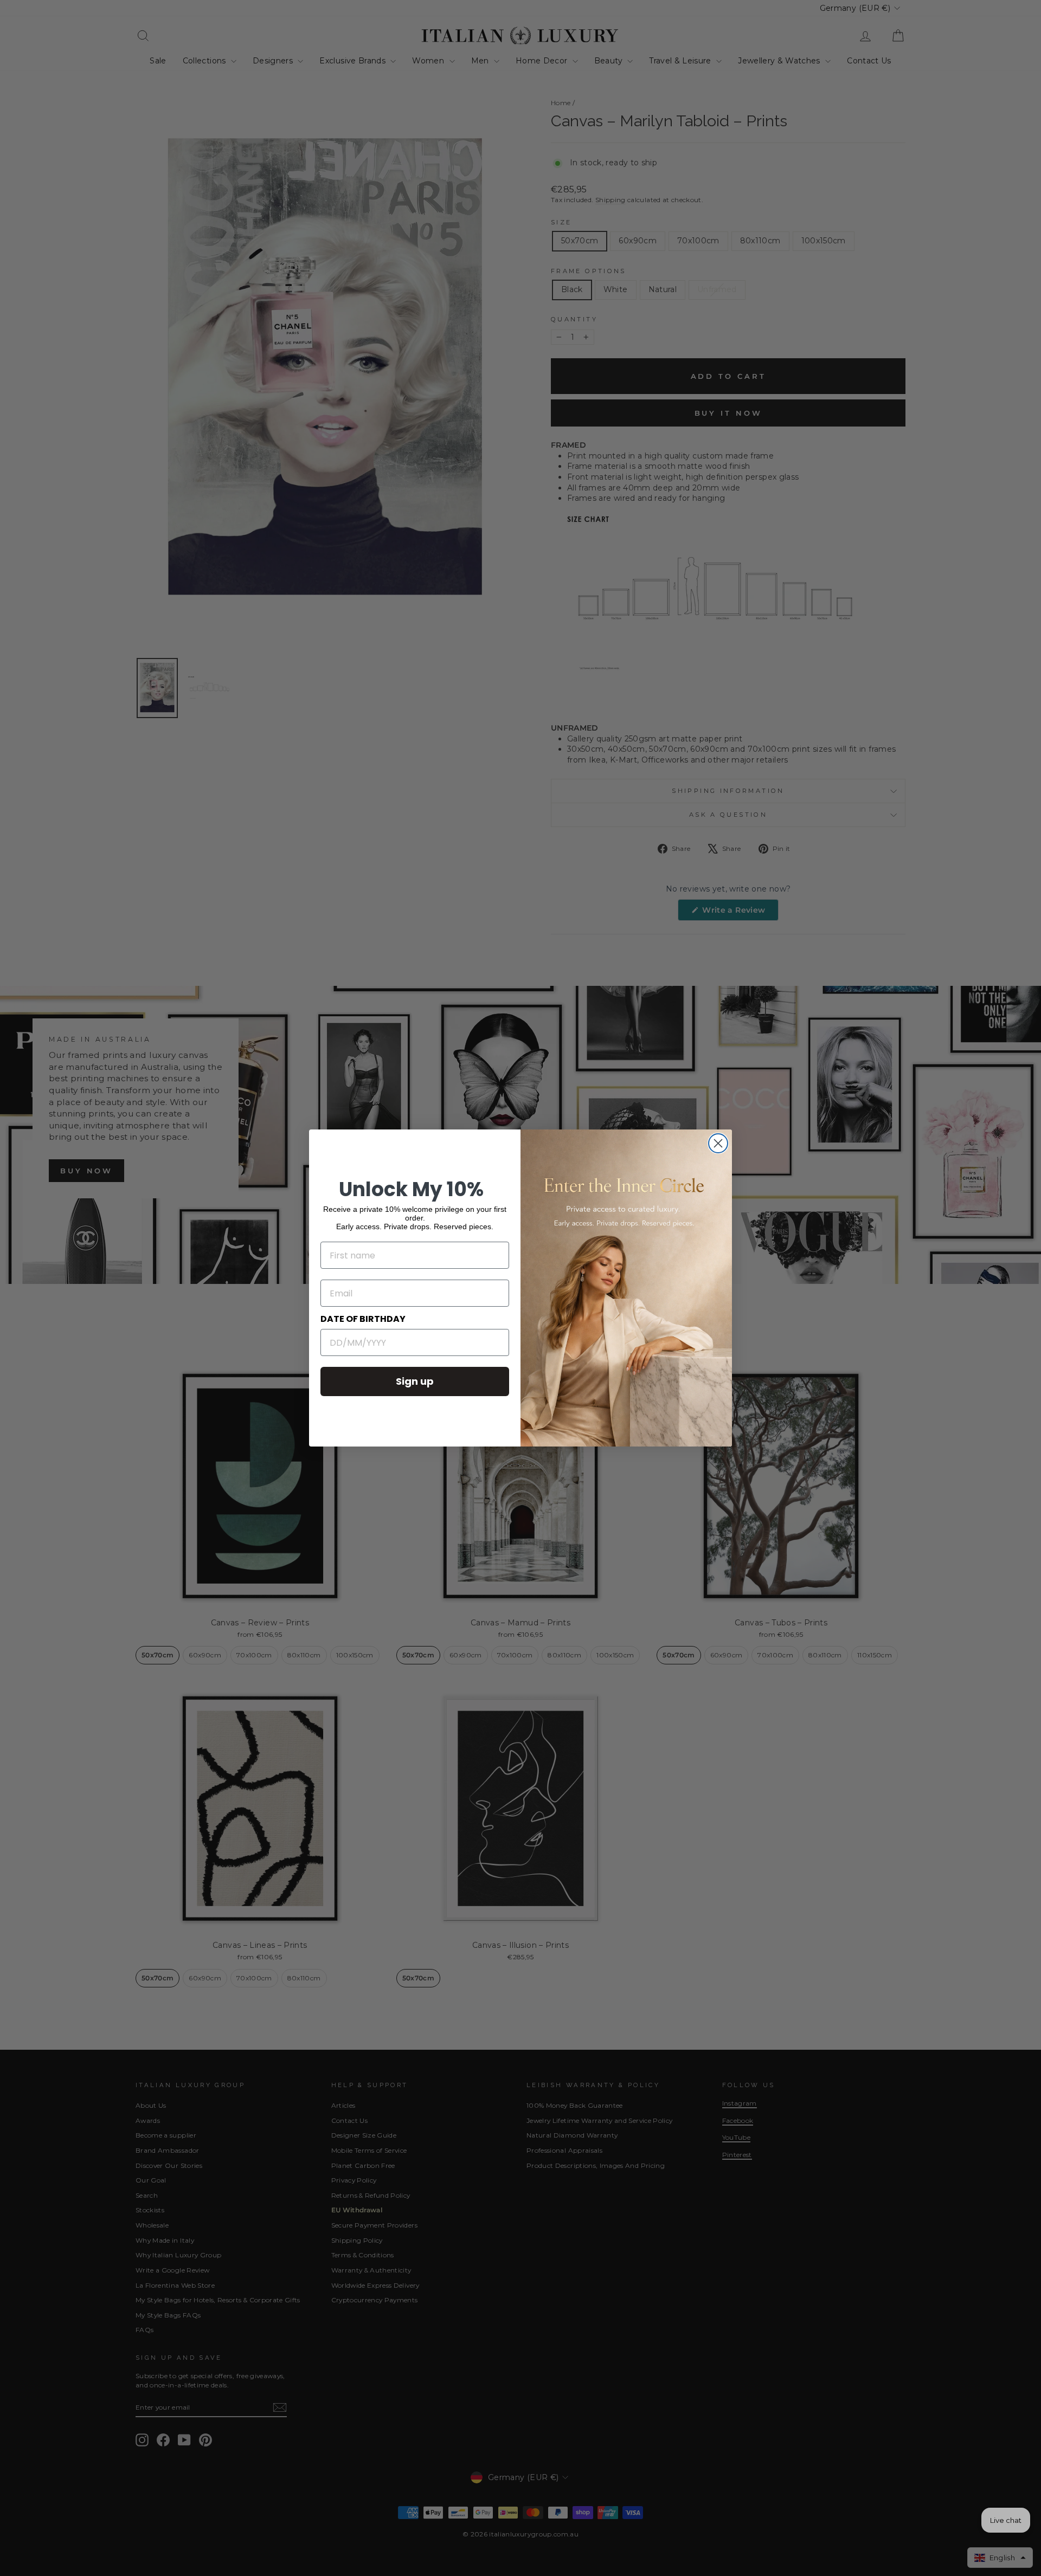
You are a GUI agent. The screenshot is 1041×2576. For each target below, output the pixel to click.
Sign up (415, 1381)
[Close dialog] (718, 1143)
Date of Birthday (363, 1319)
